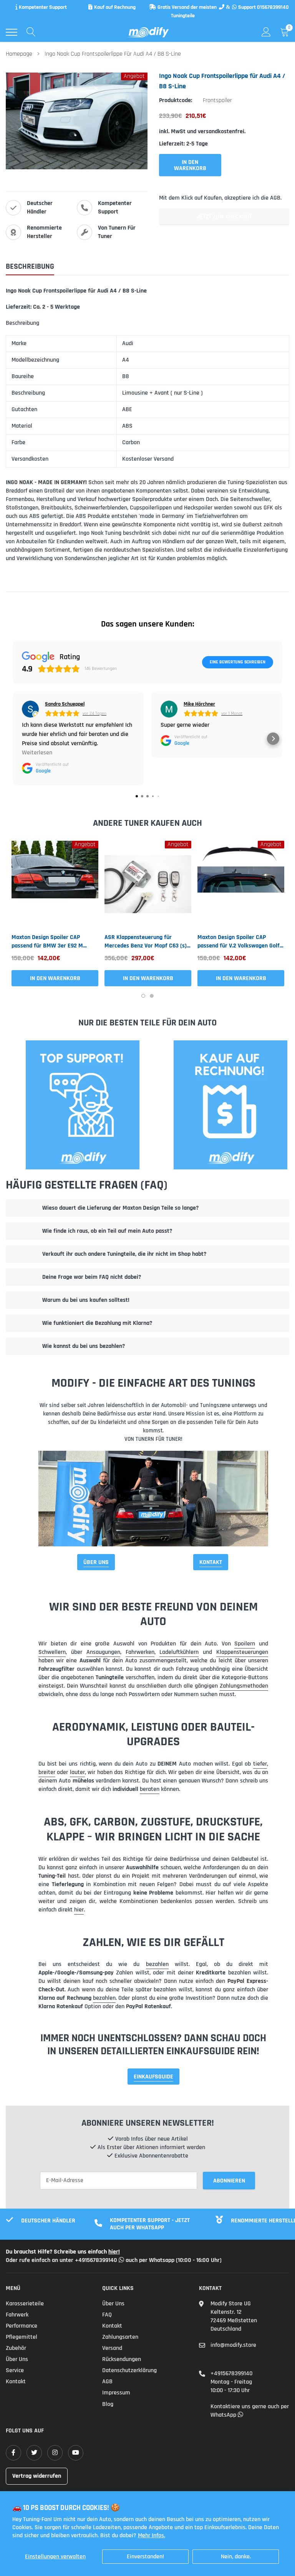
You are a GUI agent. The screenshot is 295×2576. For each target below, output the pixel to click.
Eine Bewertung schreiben (238, 662)
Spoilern (245, 1644)
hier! (114, 2252)
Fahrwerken (140, 1652)
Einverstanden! (145, 2557)
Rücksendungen (122, 2359)
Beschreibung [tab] (30, 267)
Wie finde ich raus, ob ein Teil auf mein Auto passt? (107, 1231)
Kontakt (211, 1562)
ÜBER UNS (96, 1562)
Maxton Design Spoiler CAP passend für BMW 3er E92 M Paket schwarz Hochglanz (47, 942)
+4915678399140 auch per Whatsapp (125, 2260)
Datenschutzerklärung (129, 2370)
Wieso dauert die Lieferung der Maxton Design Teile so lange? (120, 1208)
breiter (47, 1772)
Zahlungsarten (120, 2337)
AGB (107, 2382)
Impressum (116, 2393)
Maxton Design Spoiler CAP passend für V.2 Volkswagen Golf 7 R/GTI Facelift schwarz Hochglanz (241, 942)
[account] (266, 32)
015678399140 (273, 7)
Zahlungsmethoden (244, 1686)
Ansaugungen (103, 1652)
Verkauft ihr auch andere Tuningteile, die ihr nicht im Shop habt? (124, 1254)
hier (79, 1910)
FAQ (107, 2315)
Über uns (17, 2359)
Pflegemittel (22, 2337)
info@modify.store (233, 2345)
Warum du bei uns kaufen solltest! (86, 1300)
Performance (22, 2326)
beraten (150, 1789)
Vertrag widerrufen (37, 2476)
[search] (31, 32)
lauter (77, 1772)
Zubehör (16, 2348)
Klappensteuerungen (242, 1652)
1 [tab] (143, 996)
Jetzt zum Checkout (224, 217)
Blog (108, 2404)
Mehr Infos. (152, 2535)
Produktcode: (176, 100)
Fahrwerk (17, 2315)
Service (15, 2370)
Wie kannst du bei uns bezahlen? (84, 1346)
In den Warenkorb (55, 978)
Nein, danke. (236, 2557)
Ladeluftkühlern (179, 1652)
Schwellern (52, 1652)
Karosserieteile (25, 2304)
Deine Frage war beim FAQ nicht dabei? (92, 1277)
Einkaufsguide (153, 2077)
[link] (55, 884)
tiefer (260, 1764)
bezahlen (157, 1964)
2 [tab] (152, 996)
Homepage (19, 54)
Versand (112, 2348)
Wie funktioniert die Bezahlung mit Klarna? (97, 1323)
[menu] (12, 32)
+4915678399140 (231, 2373)
